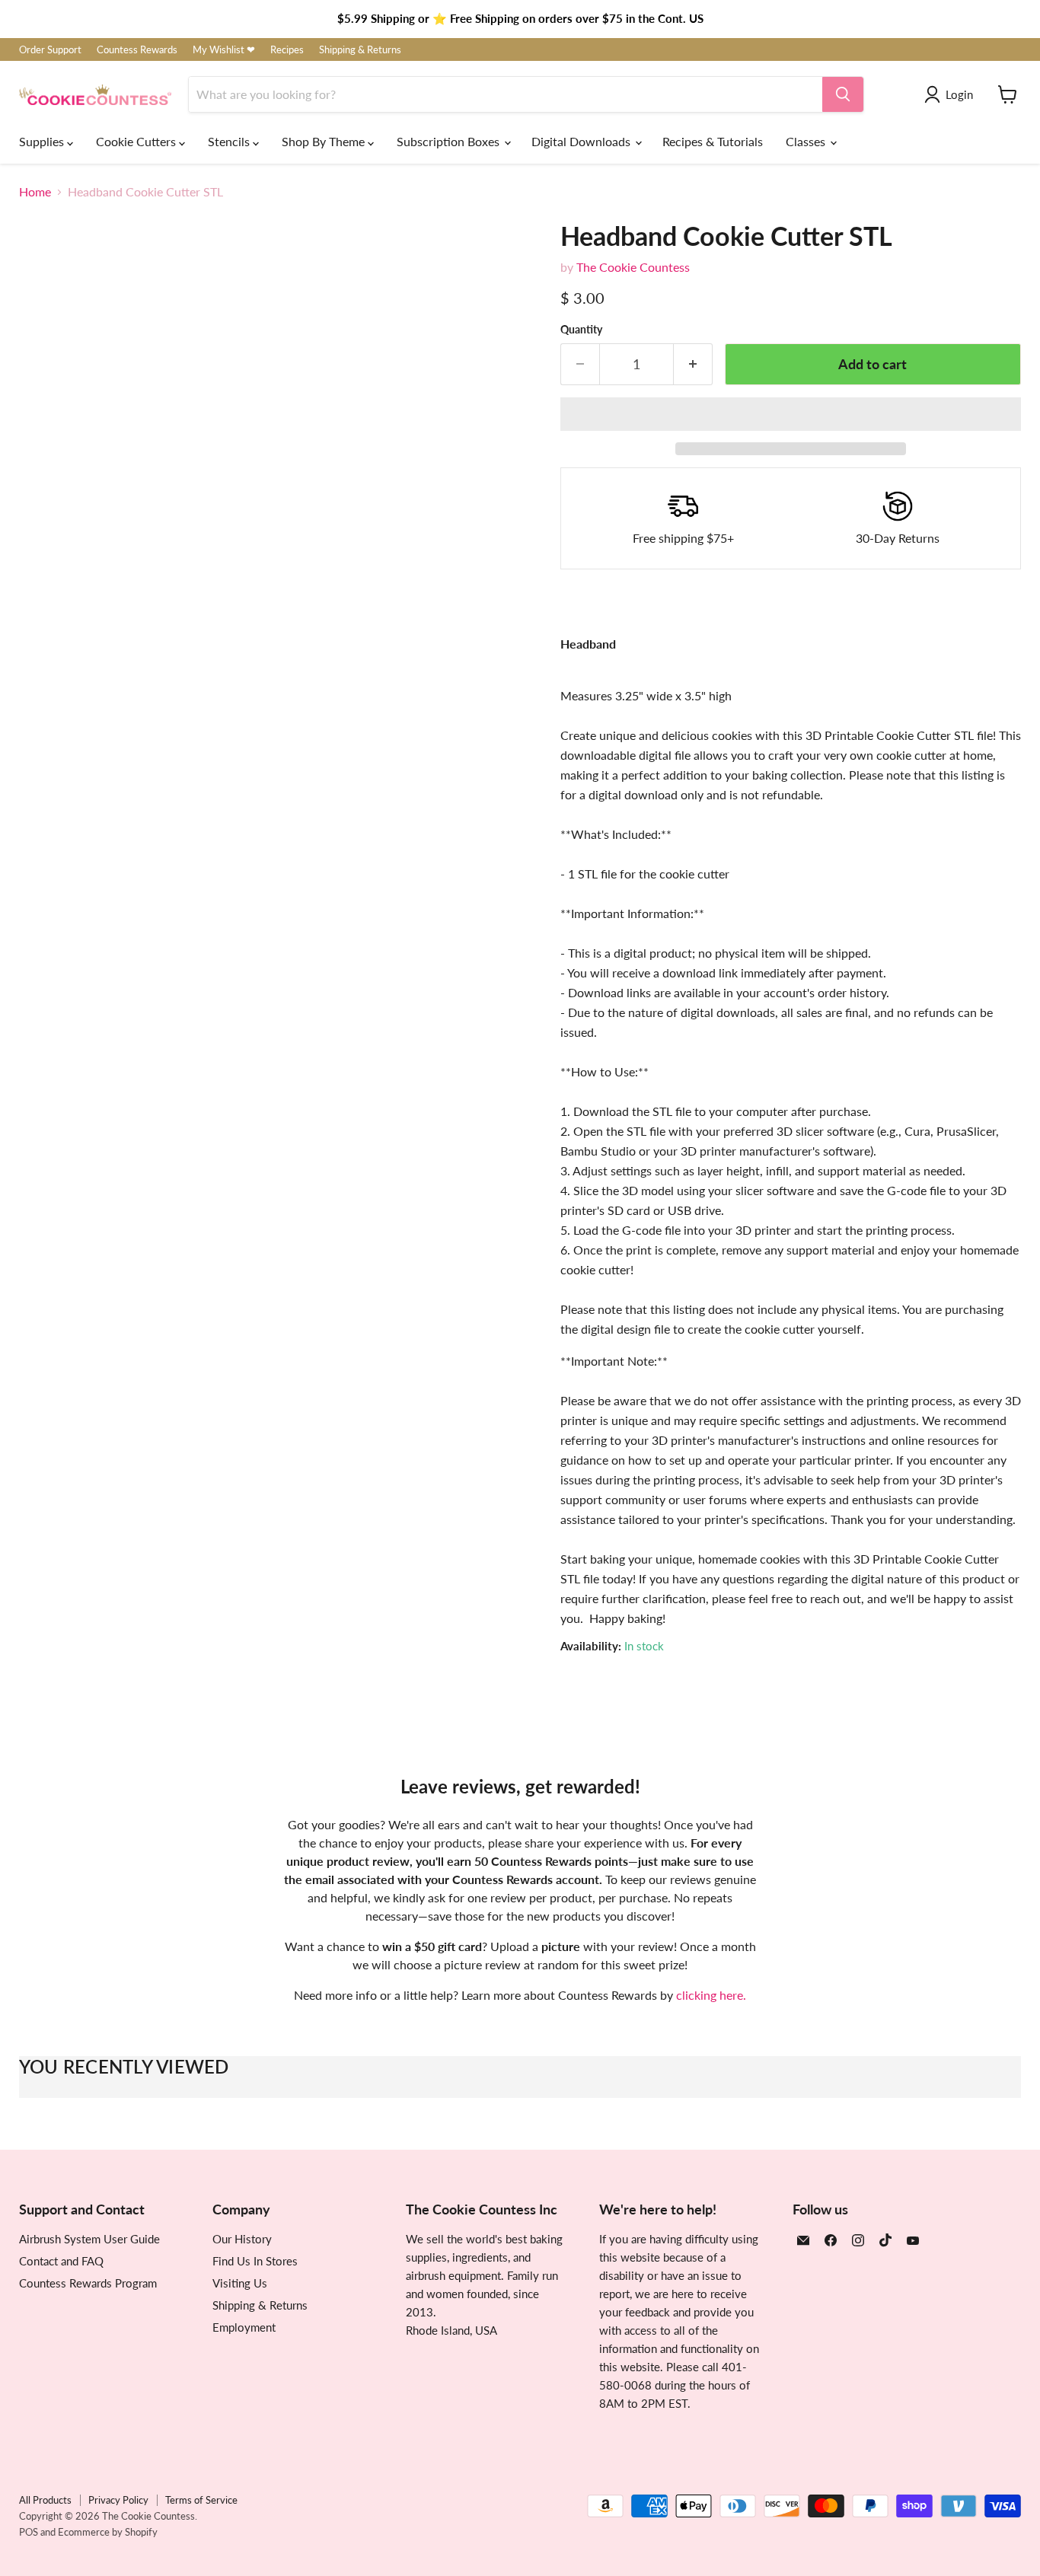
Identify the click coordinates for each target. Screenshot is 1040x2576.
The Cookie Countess (633, 267)
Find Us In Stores (255, 2261)
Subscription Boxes (450, 141)
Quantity (581, 330)
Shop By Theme (325, 141)
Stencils (230, 141)
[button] (791, 414)
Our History (242, 2239)
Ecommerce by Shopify (108, 2532)
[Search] (843, 94)
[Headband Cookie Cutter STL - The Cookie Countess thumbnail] (48, 781)
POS (29, 2532)
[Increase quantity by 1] (693, 364)
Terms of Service (201, 2500)
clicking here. (711, 1995)
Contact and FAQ (61, 2261)
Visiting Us (240, 2283)
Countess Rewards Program (88, 2283)
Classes (807, 141)
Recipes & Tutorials (713, 141)
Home (35, 192)
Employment (244, 2327)
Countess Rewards (137, 50)
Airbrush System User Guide (89, 2239)
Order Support (50, 50)
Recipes (287, 50)
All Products (45, 2500)
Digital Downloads (582, 141)
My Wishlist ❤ (224, 50)
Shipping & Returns (360, 50)
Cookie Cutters (137, 141)
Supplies (43, 141)
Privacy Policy (118, 2500)
